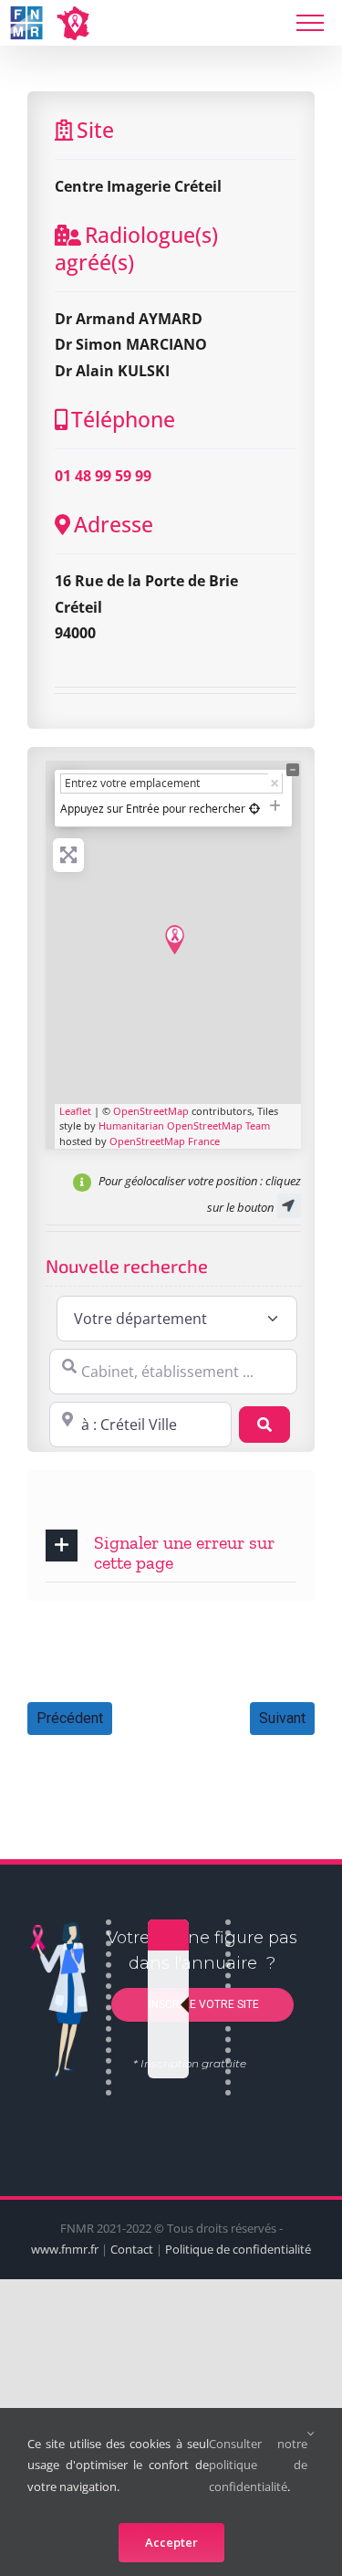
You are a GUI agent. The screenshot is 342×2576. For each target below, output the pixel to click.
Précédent (70, 1718)
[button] (171, 1551)
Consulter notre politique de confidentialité (258, 2465)
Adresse (114, 524)
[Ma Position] (254, 809)
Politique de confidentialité (238, 2249)
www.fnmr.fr (65, 2249)
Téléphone (123, 419)
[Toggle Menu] (310, 23)
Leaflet (75, 1111)
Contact (132, 2249)
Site (95, 130)
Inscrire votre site (202, 2003)
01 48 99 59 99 (103, 476)
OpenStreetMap (151, 1111)
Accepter (171, 2542)
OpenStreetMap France (165, 1141)
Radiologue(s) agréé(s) (136, 248)
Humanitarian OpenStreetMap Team (184, 1125)
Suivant (282, 1718)
